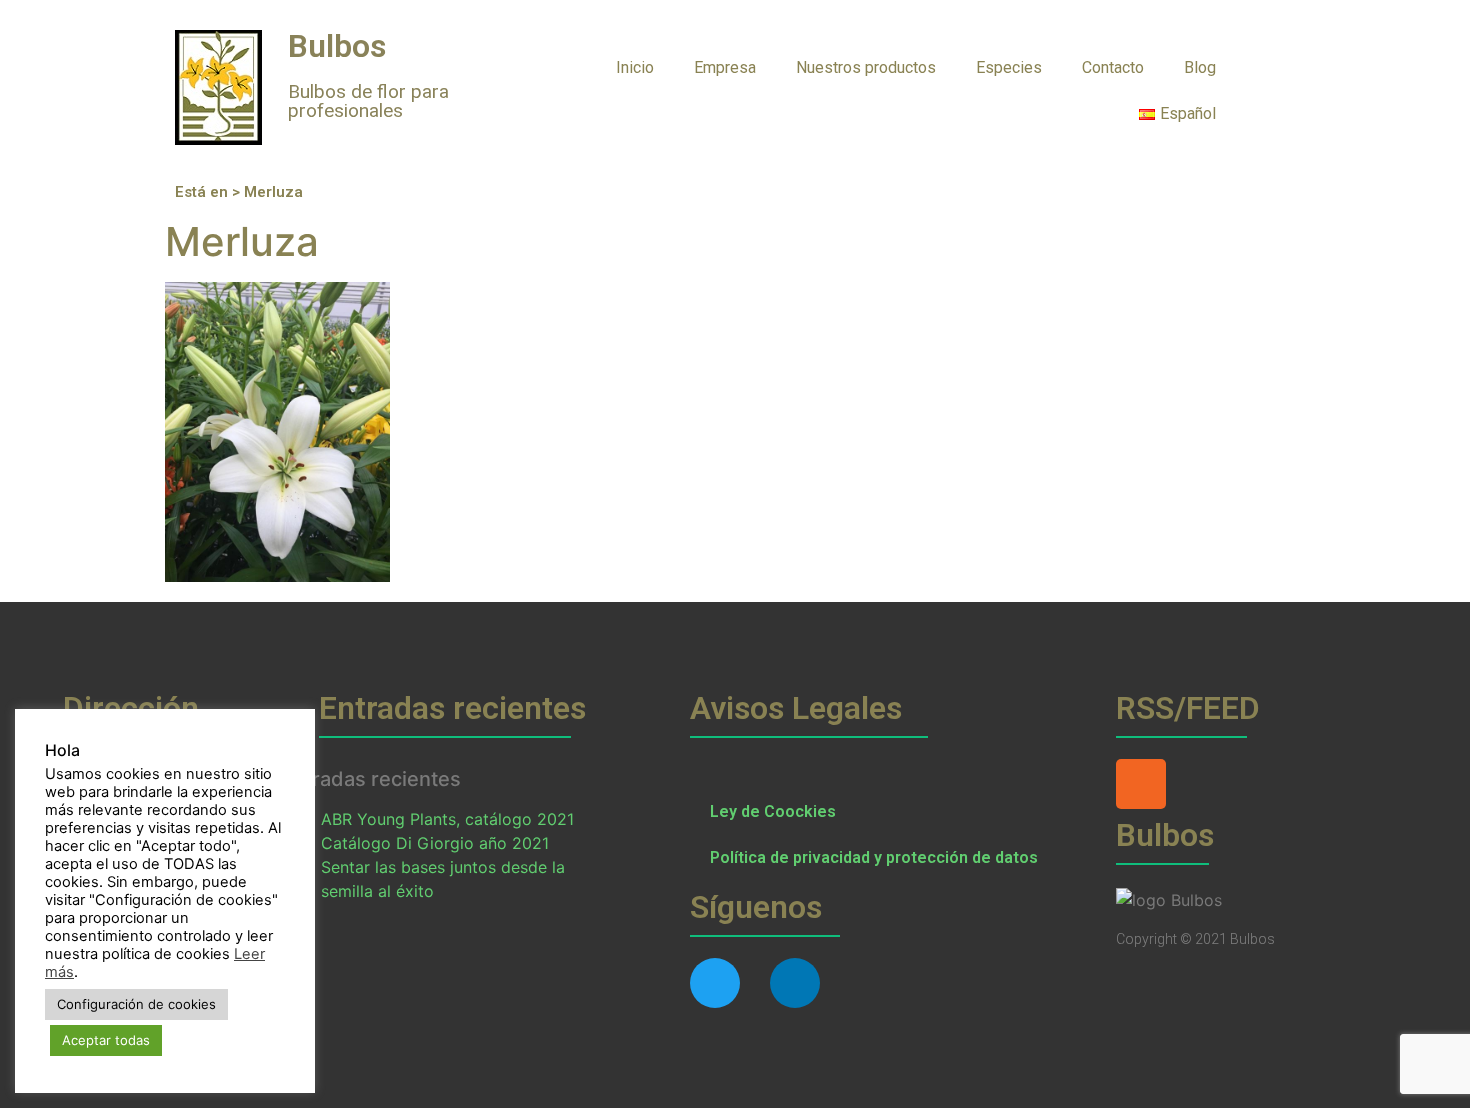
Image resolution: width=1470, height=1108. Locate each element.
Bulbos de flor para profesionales (368, 101)
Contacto (1113, 67)
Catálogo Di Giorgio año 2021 (435, 843)
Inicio (635, 67)
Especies (1009, 67)
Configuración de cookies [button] (136, 1004)
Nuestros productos (866, 67)
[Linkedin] (795, 983)
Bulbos (337, 46)
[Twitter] (715, 983)
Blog (1200, 67)
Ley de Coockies (773, 811)
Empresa (725, 67)
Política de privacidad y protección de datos (874, 857)
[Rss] (1141, 784)
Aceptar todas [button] (106, 1040)
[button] (1275, 66)
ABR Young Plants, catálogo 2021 (447, 819)
